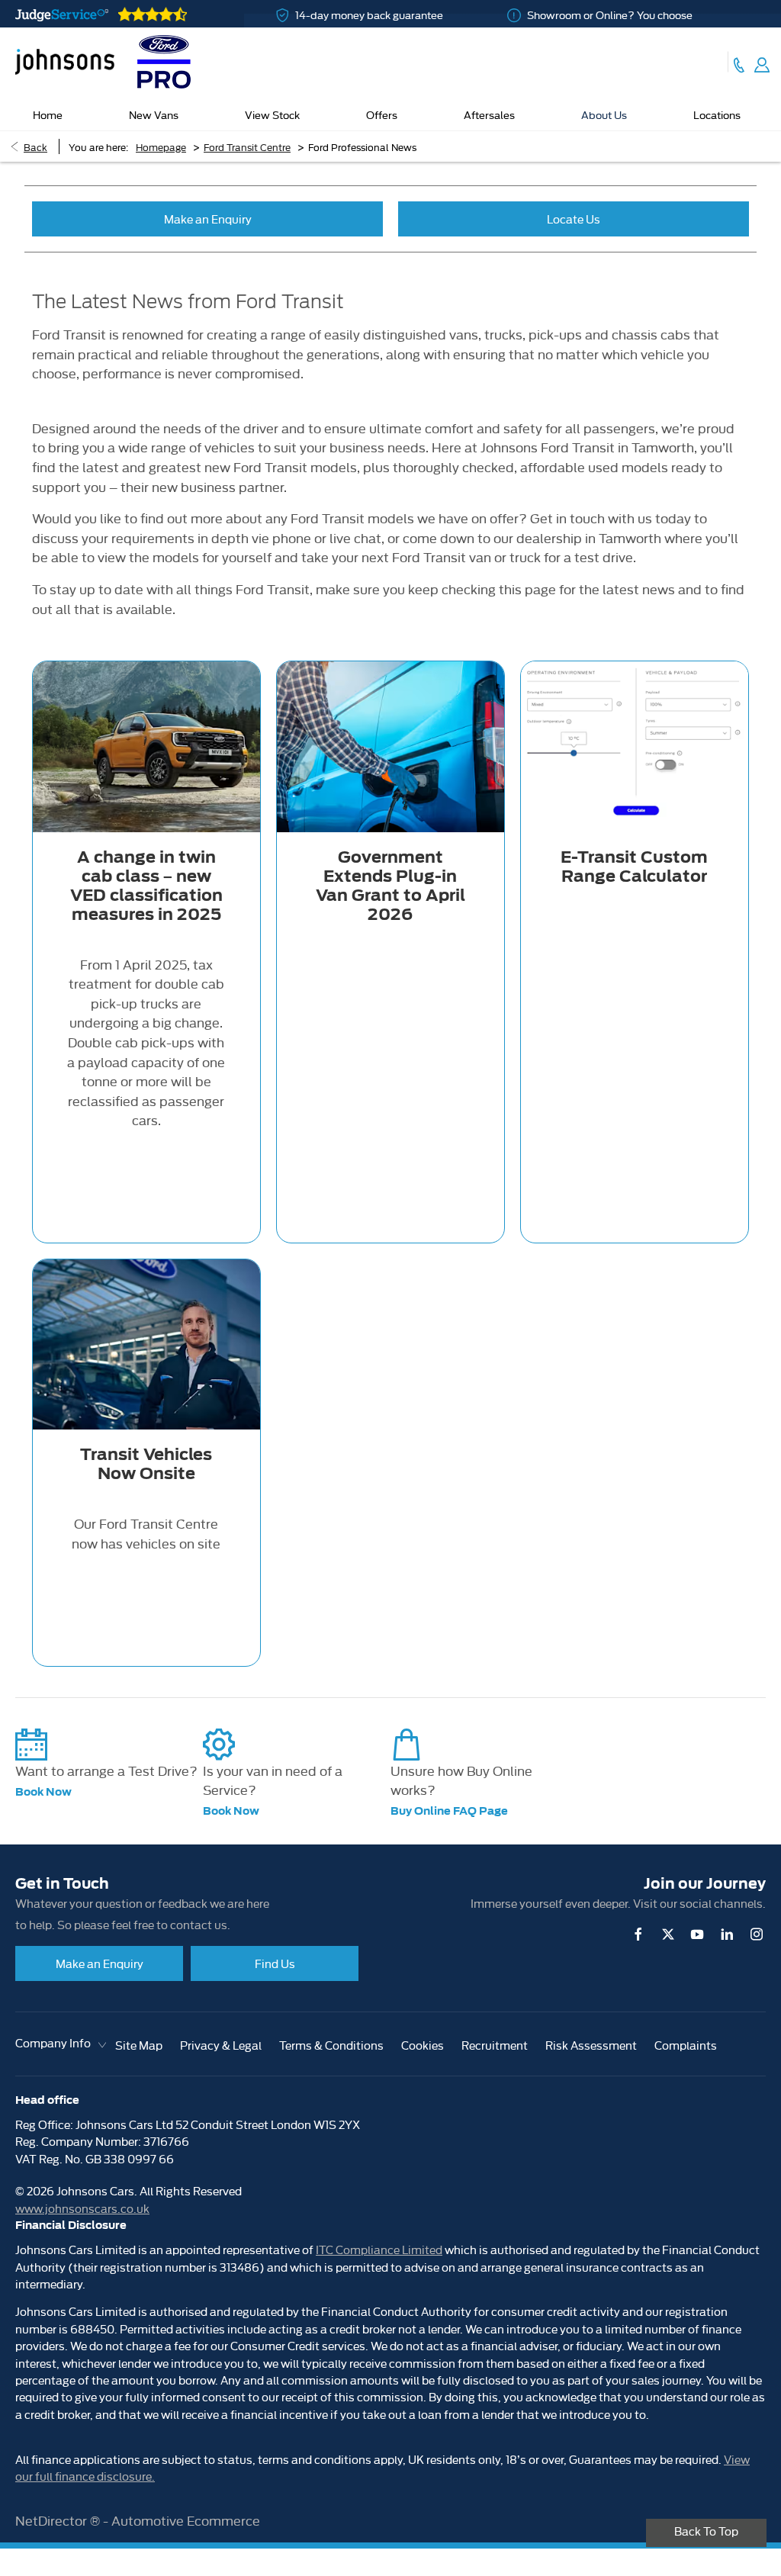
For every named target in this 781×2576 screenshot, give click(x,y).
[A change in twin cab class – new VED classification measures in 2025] (146, 746)
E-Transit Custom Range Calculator (634, 867)
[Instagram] (757, 1934)
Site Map (139, 2045)
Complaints (686, 2045)
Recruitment (495, 2045)
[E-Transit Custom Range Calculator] (635, 746)
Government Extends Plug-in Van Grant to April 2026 (390, 886)
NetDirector (53, 2520)
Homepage (161, 146)
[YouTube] (697, 1934)
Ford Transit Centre (247, 146)
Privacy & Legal (221, 2045)
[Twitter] (668, 1934)
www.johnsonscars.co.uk (82, 2208)
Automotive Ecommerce (186, 2520)
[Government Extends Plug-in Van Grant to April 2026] (390, 746)
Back (35, 146)
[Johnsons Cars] (65, 62)
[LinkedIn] (727, 1934)
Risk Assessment (591, 2045)
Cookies (423, 2045)
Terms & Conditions (331, 2045)
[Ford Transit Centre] (164, 62)
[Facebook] (638, 1934)
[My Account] (762, 62)
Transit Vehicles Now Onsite (146, 1464)
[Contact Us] (739, 62)
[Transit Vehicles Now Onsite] (146, 1344)
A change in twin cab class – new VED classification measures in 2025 (146, 886)
